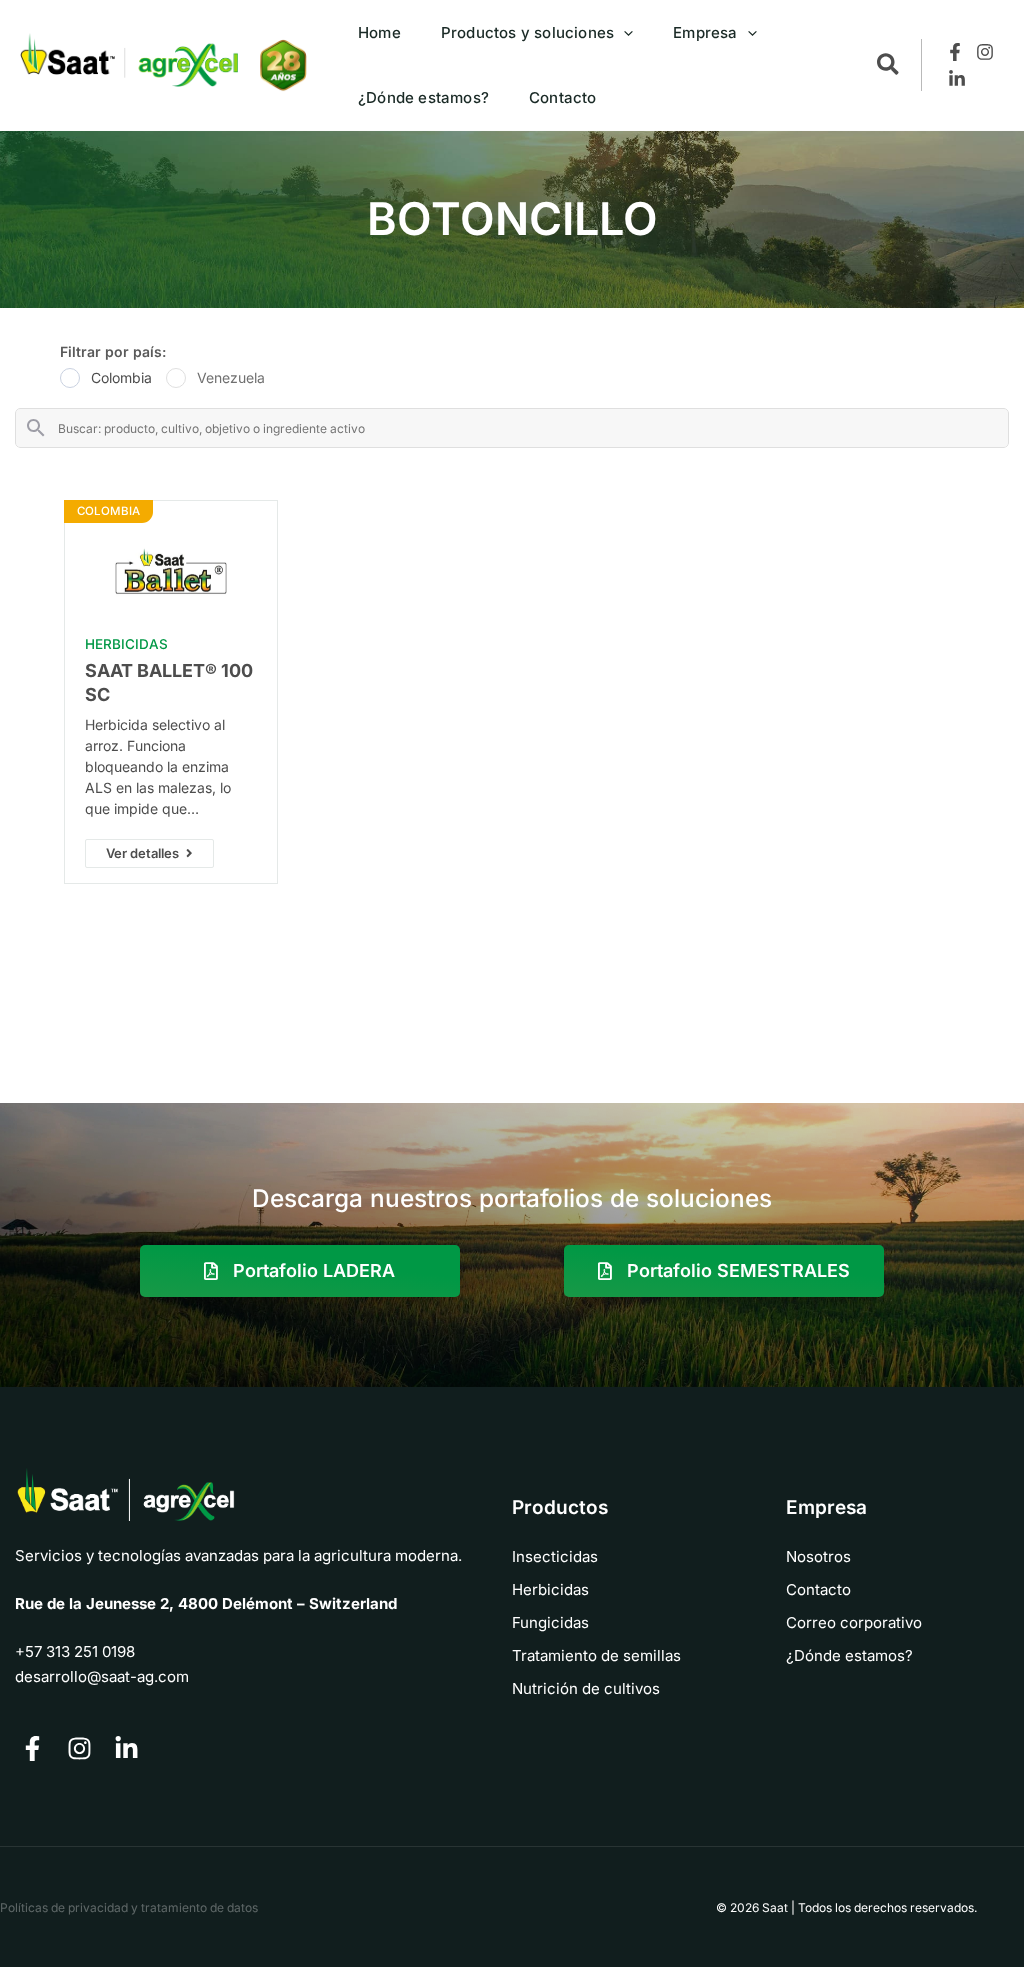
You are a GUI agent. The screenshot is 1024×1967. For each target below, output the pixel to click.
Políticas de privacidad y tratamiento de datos (129, 1907)
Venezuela (231, 377)
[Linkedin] (957, 79)
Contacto (818, 1589)
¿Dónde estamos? (849, 1655)
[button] (623, 32)
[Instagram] (985, 52)
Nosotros (818, 1556)
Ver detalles (142, 853)
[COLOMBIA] (171, 574)
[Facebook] (955, 52)
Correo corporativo (854, 1622)
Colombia (121, 377)
